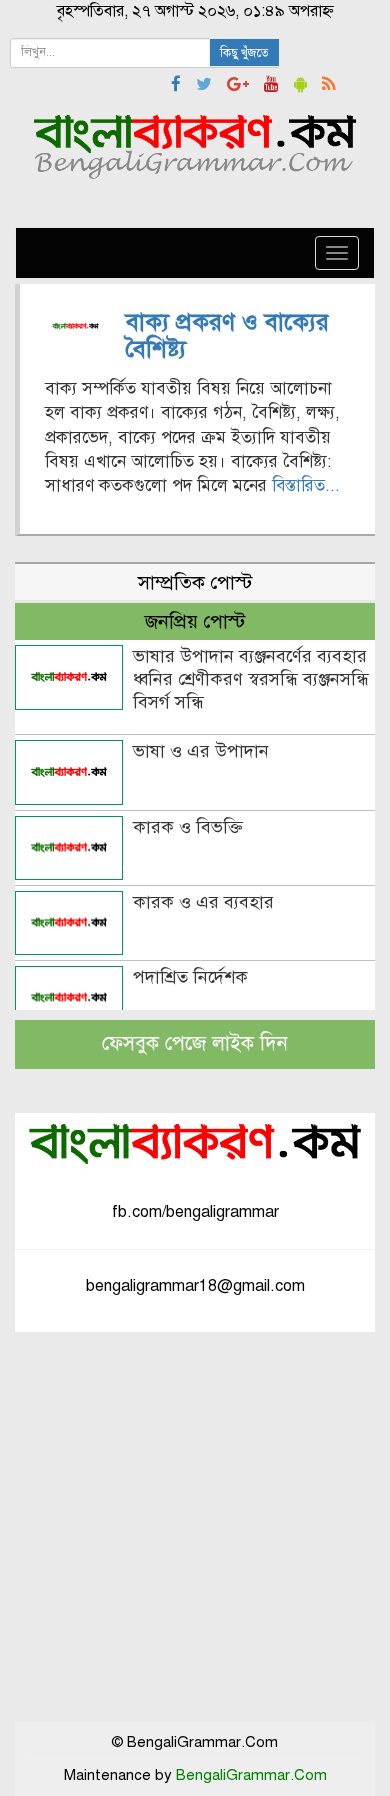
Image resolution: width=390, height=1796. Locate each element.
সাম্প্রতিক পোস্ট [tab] (195, 582)
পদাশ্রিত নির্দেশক (190, 977)
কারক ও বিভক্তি (188, 827)
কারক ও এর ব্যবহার (203, 902)
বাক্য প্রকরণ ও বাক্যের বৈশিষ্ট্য (227, 335)
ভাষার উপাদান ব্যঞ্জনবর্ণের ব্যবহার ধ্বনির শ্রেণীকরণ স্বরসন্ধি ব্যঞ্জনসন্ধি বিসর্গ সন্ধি (251, 679)
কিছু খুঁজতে (244, 53)
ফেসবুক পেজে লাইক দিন (195, 1043)
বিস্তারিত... (306, 485)
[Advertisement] (195, 1527)
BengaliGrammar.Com (251, 1775)
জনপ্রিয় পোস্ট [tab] (195, 621)
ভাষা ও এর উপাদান (201, 751)
